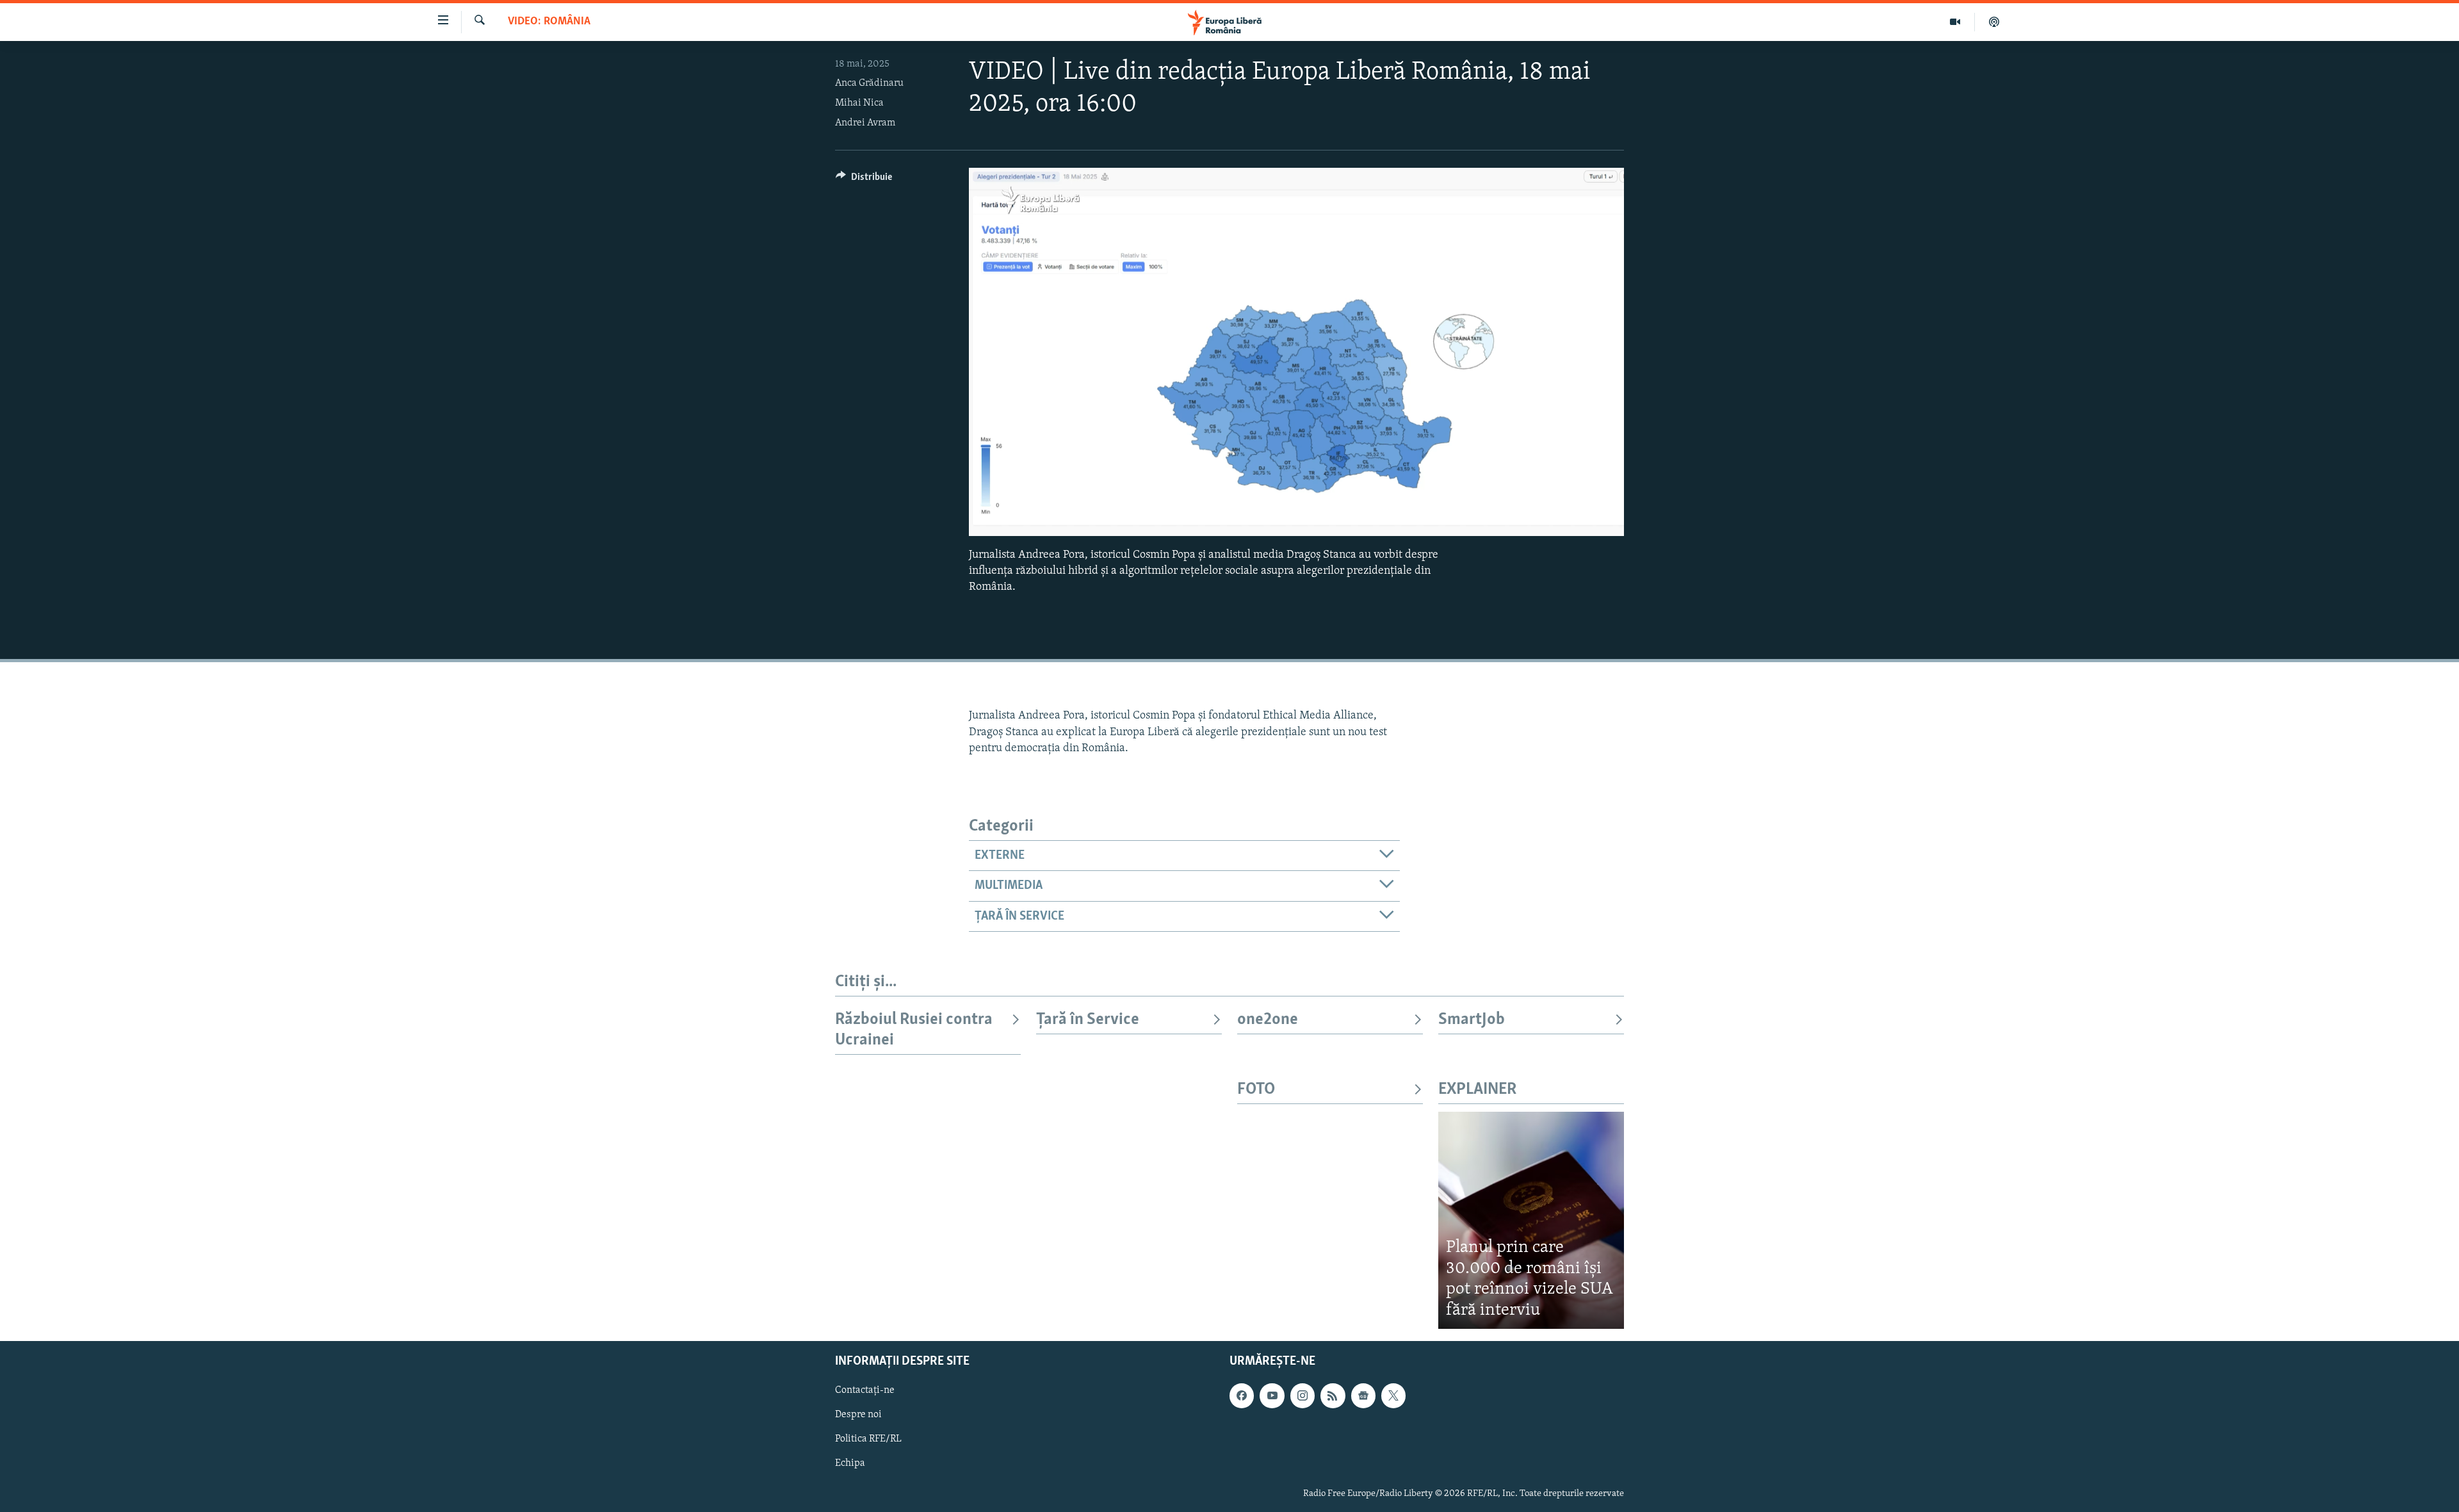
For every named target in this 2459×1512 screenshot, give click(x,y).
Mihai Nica (859, 103)
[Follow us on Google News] (1363, 1396)
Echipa (850, 1464)
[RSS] (1333, 1396)
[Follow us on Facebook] (1242, 1396)
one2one (1268, 1020)
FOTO (1256, 1090)
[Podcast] (1994, 22)
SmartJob (1472, 1020)
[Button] (864, 180)
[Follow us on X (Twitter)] (1393, 1396)
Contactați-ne (865, 1391)
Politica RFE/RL (868, 1440)
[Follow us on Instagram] (1303, 1396)
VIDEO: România (549, 22)
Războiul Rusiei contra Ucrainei (914, 1030)
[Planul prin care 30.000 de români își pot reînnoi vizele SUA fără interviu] (1531, 1220)
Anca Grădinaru (869, 83)
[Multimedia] (1955, 22)
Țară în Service (1088, 1020)
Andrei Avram (865, 123)
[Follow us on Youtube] (1272, 1396)
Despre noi (858, 1415)
